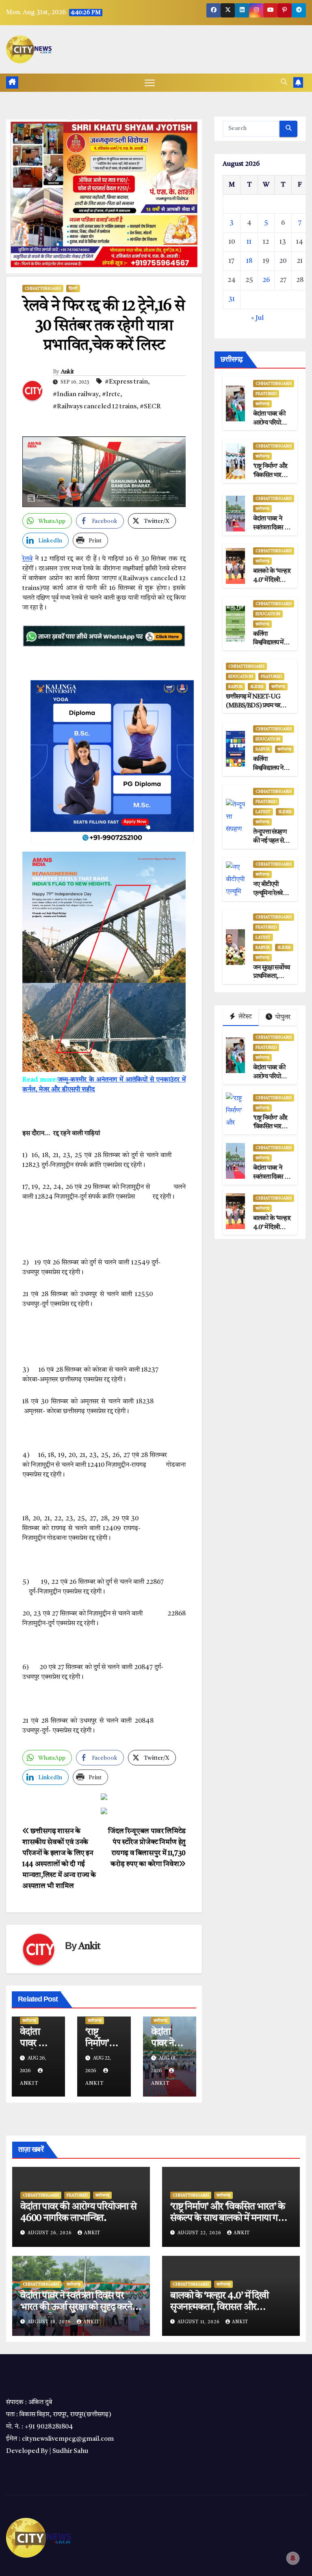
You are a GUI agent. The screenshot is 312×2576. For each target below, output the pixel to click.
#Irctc (111, 395)
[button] (284, 82)
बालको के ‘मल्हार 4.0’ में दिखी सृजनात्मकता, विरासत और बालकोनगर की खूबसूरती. (219, 2307)
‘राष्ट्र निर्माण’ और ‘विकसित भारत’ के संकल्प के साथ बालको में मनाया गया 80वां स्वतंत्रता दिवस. (228, 2218)
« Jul (257, 318)
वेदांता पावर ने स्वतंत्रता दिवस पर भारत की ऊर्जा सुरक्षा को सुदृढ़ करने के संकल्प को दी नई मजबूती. (80, 2307)
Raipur (235, 687)
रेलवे (27, 559)
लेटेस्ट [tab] (245, 1017)
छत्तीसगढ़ (29, 2021)
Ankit (67, 372)
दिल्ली (73, 288)
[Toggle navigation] (150, 83)
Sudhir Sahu (70, 2451)
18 (249, 261)
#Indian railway (76, 395)
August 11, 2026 (199, 2322)
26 (266, 280)
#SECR (150, 407)
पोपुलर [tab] (282, 1017)
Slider (257, 687)
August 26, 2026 (51, 2233)
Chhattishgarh (43, 288)
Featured (266, 394)
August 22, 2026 (200, 2233)
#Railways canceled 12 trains (95, 407)
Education (268, 614)
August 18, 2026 (50, 2322)
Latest (263, 812)
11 (249, 242)
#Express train (126, 382)
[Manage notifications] (293, 2558)
